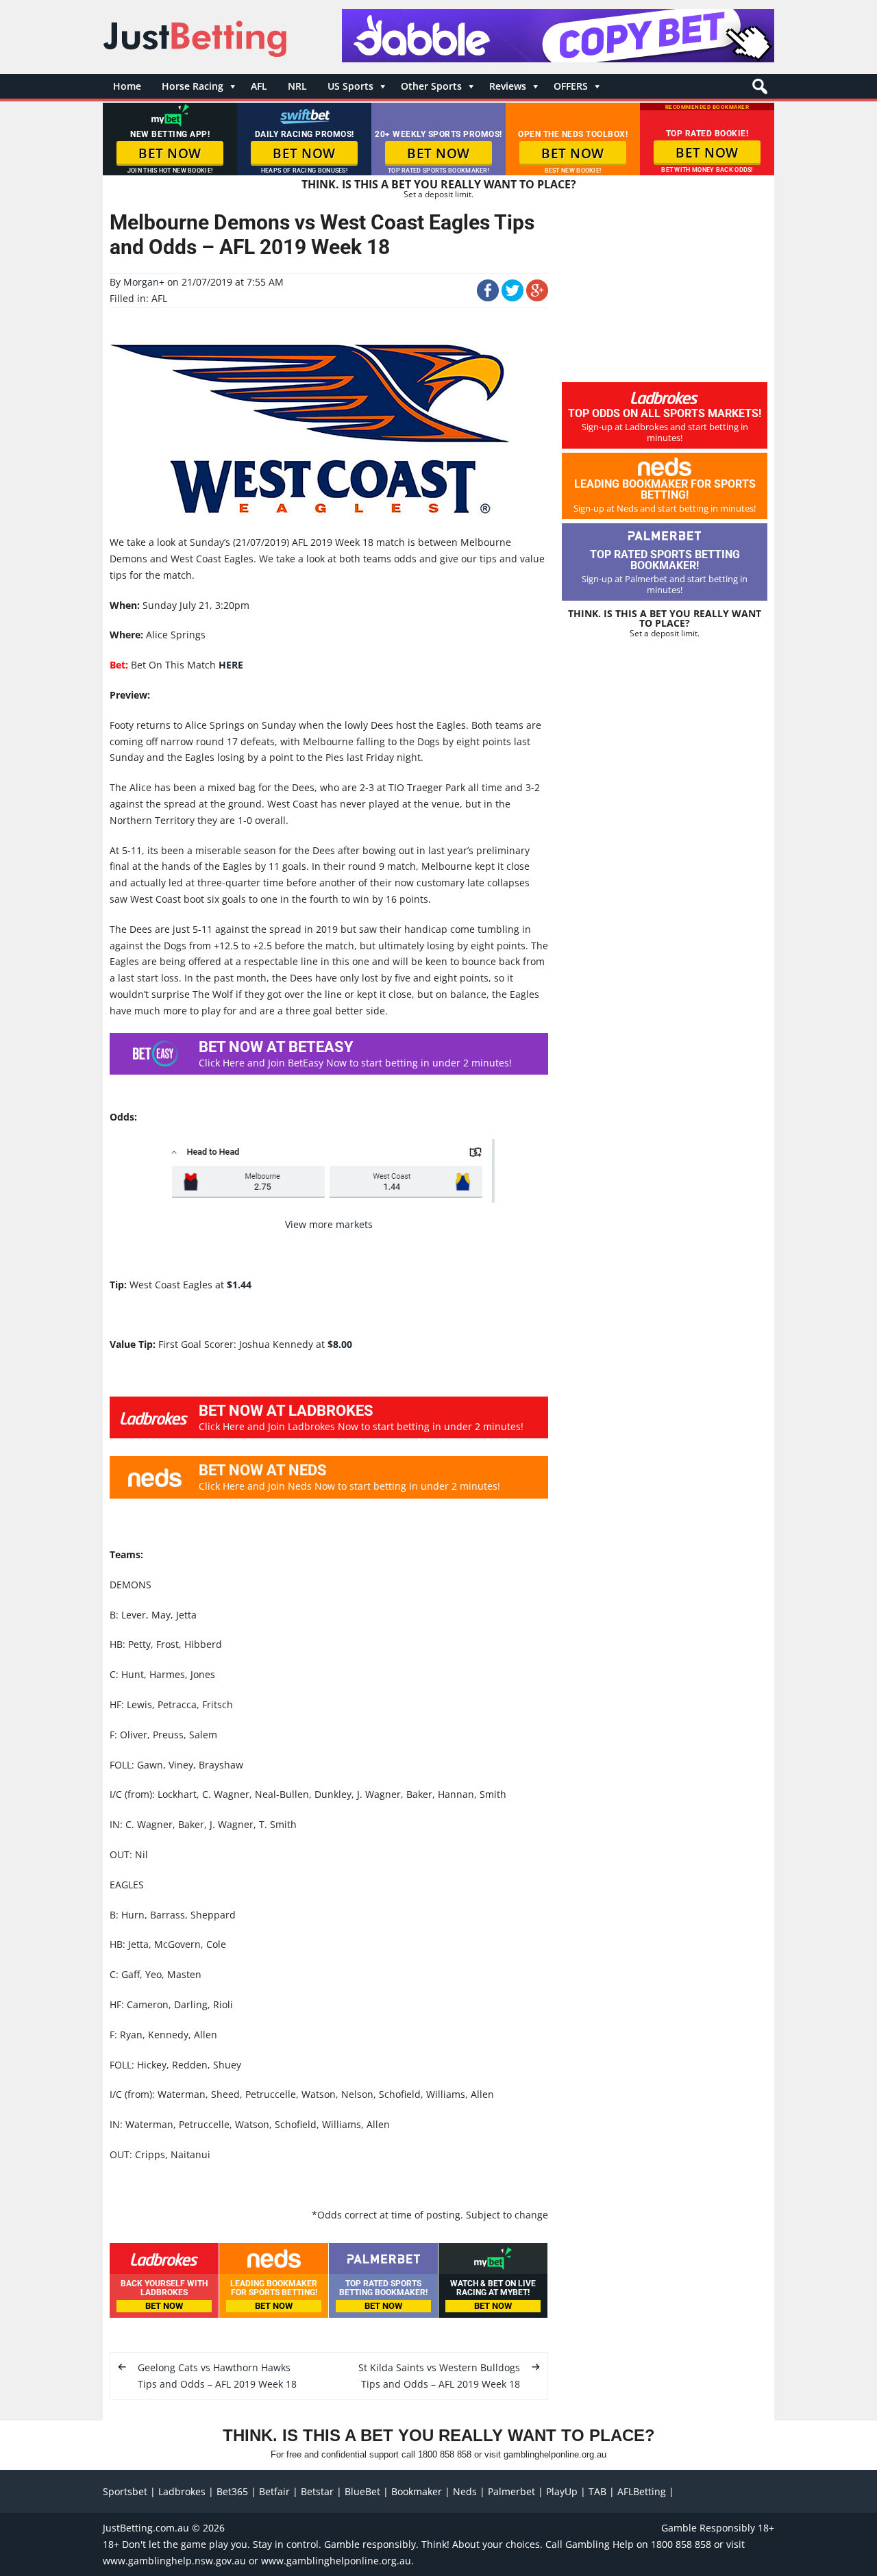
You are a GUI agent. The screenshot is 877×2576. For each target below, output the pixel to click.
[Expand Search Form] (758, 90)
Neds (465, 2491)
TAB (597, 2491)
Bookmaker (417, 2491)
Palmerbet (511, 2491)
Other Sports (431, 86)
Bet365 (232, 2491)
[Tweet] (512, 298)
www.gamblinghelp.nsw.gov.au (174, 2561)
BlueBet (362, 2491)
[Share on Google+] (537, 298)
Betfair (274, 2491)
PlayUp (562, 2491)
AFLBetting (642, 2491)
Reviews (508, 86)
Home (127, 86)
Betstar (317, 2491)
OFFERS (571, 86)
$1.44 (239, 1285)
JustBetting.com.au (146, 2528)
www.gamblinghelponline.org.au (336, 2561)
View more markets (329, 1224)
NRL (297, 86)
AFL (259, 86)
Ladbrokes (182, 2491)
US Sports (350, 86)
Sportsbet (125, 2491)
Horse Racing (193, 86)
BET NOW (170, 153)
